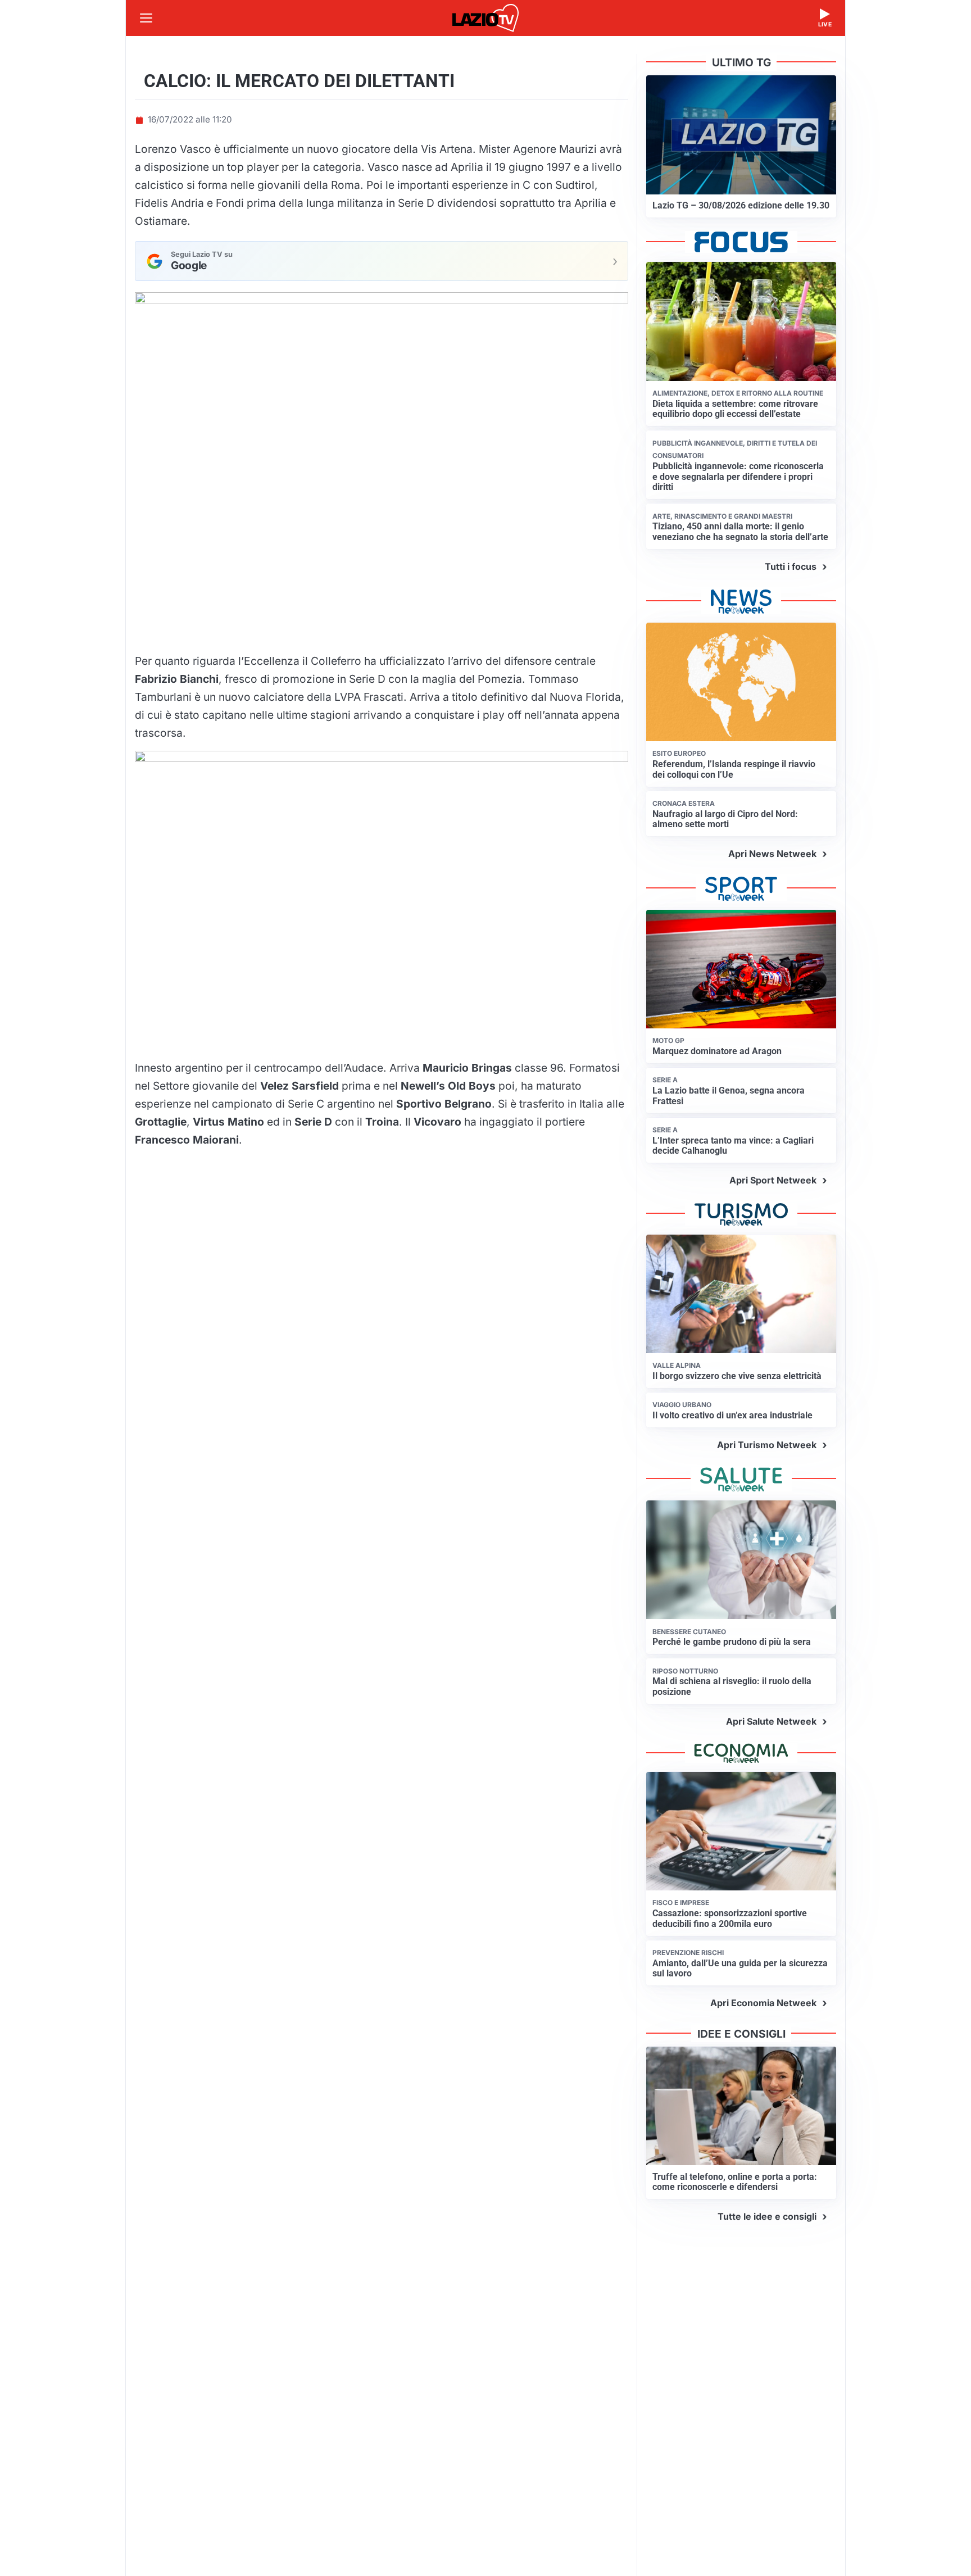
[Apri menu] (146, 18)
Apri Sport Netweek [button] (773, 1180)
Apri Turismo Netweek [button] (767, 1445)
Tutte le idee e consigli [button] (767, 2216)
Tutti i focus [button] (791, 566)
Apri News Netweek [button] (772, 854)
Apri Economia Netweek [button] (763, 2003)
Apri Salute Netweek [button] (771, 1721)
